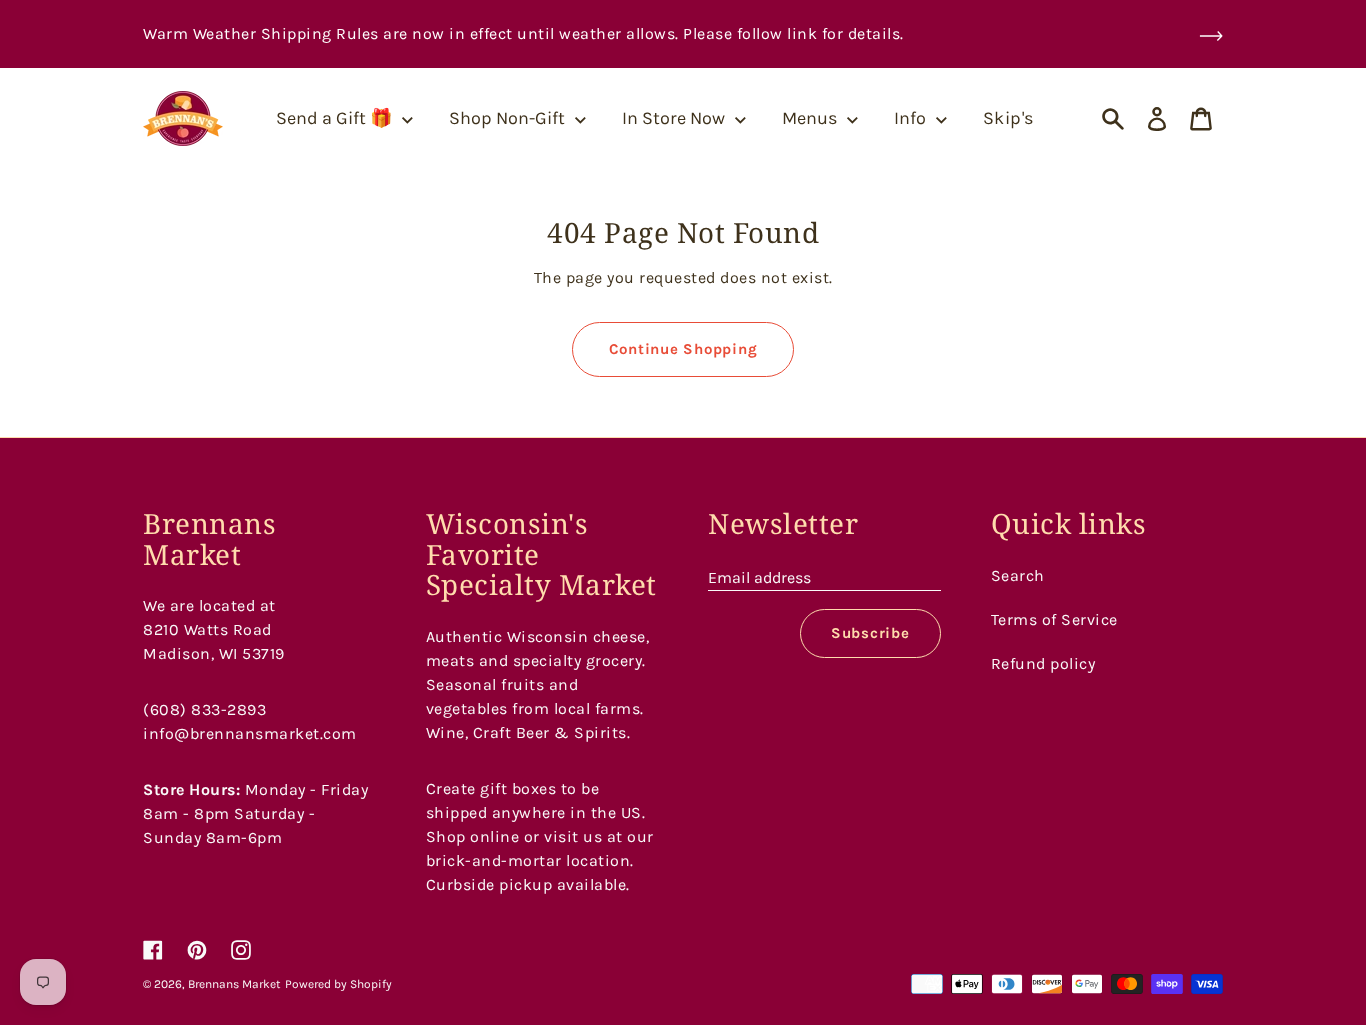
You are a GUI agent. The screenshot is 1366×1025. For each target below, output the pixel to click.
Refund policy (1043, 663)
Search (1018, 575)
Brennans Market (234, 984)
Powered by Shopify (338, 984)
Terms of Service (1054, 619)
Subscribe (870, 633)
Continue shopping (683, 349)
